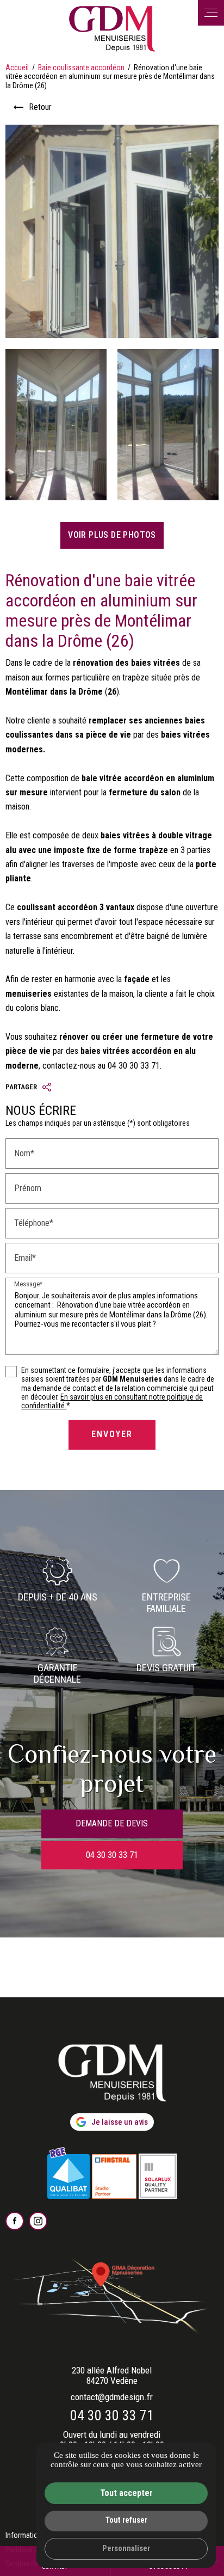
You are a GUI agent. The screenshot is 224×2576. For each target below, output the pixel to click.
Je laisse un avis (120, 2122)
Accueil (17, 68)
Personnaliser (126, 2549)
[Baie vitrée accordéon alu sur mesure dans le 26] (56, 425)
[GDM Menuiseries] (112, 29)
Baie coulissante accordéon (82, 68)
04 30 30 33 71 (112, 2415)
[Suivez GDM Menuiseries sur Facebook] (15, 2221)
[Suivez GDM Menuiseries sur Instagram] (38, 2221)
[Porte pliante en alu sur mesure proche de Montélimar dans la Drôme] (168, 425)
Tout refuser (126, 2520)
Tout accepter (126, 2493)
